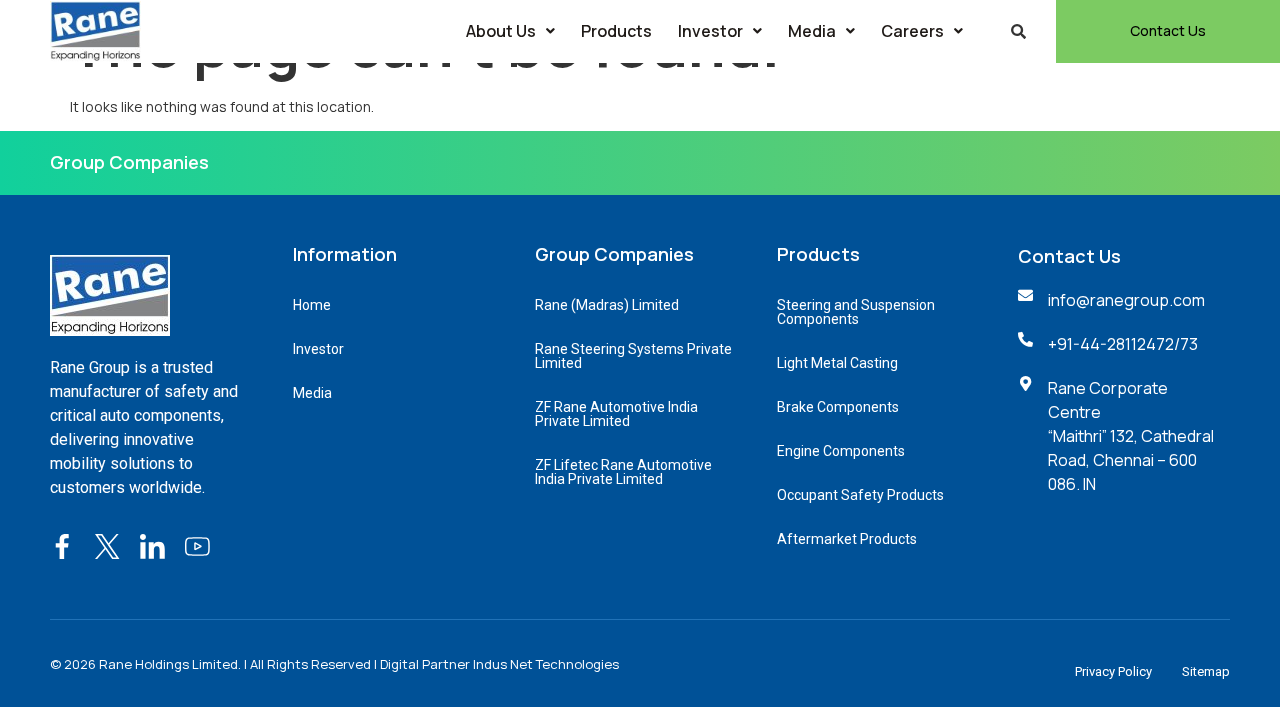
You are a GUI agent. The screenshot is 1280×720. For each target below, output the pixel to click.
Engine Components (841, 451)
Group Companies (129, 162)
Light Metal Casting (837, 363)
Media (812, 31)
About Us (501, 31)
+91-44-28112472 (1111, 344)
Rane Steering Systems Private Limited (633, 356)
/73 (1186, 344)
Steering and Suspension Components (856, 312)
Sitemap (1206, 671)
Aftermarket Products (847, 539)
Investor (710, 31)
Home (312, 305)
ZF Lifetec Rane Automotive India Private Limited (623, 472)
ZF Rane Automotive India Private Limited (616, 414)
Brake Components (838, 407)
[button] (510, 31)
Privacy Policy (1113, 671)
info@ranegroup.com (1126, 300)
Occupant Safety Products (860, 495)
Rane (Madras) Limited (607, 305)
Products (616, 31)
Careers (912, 31)
